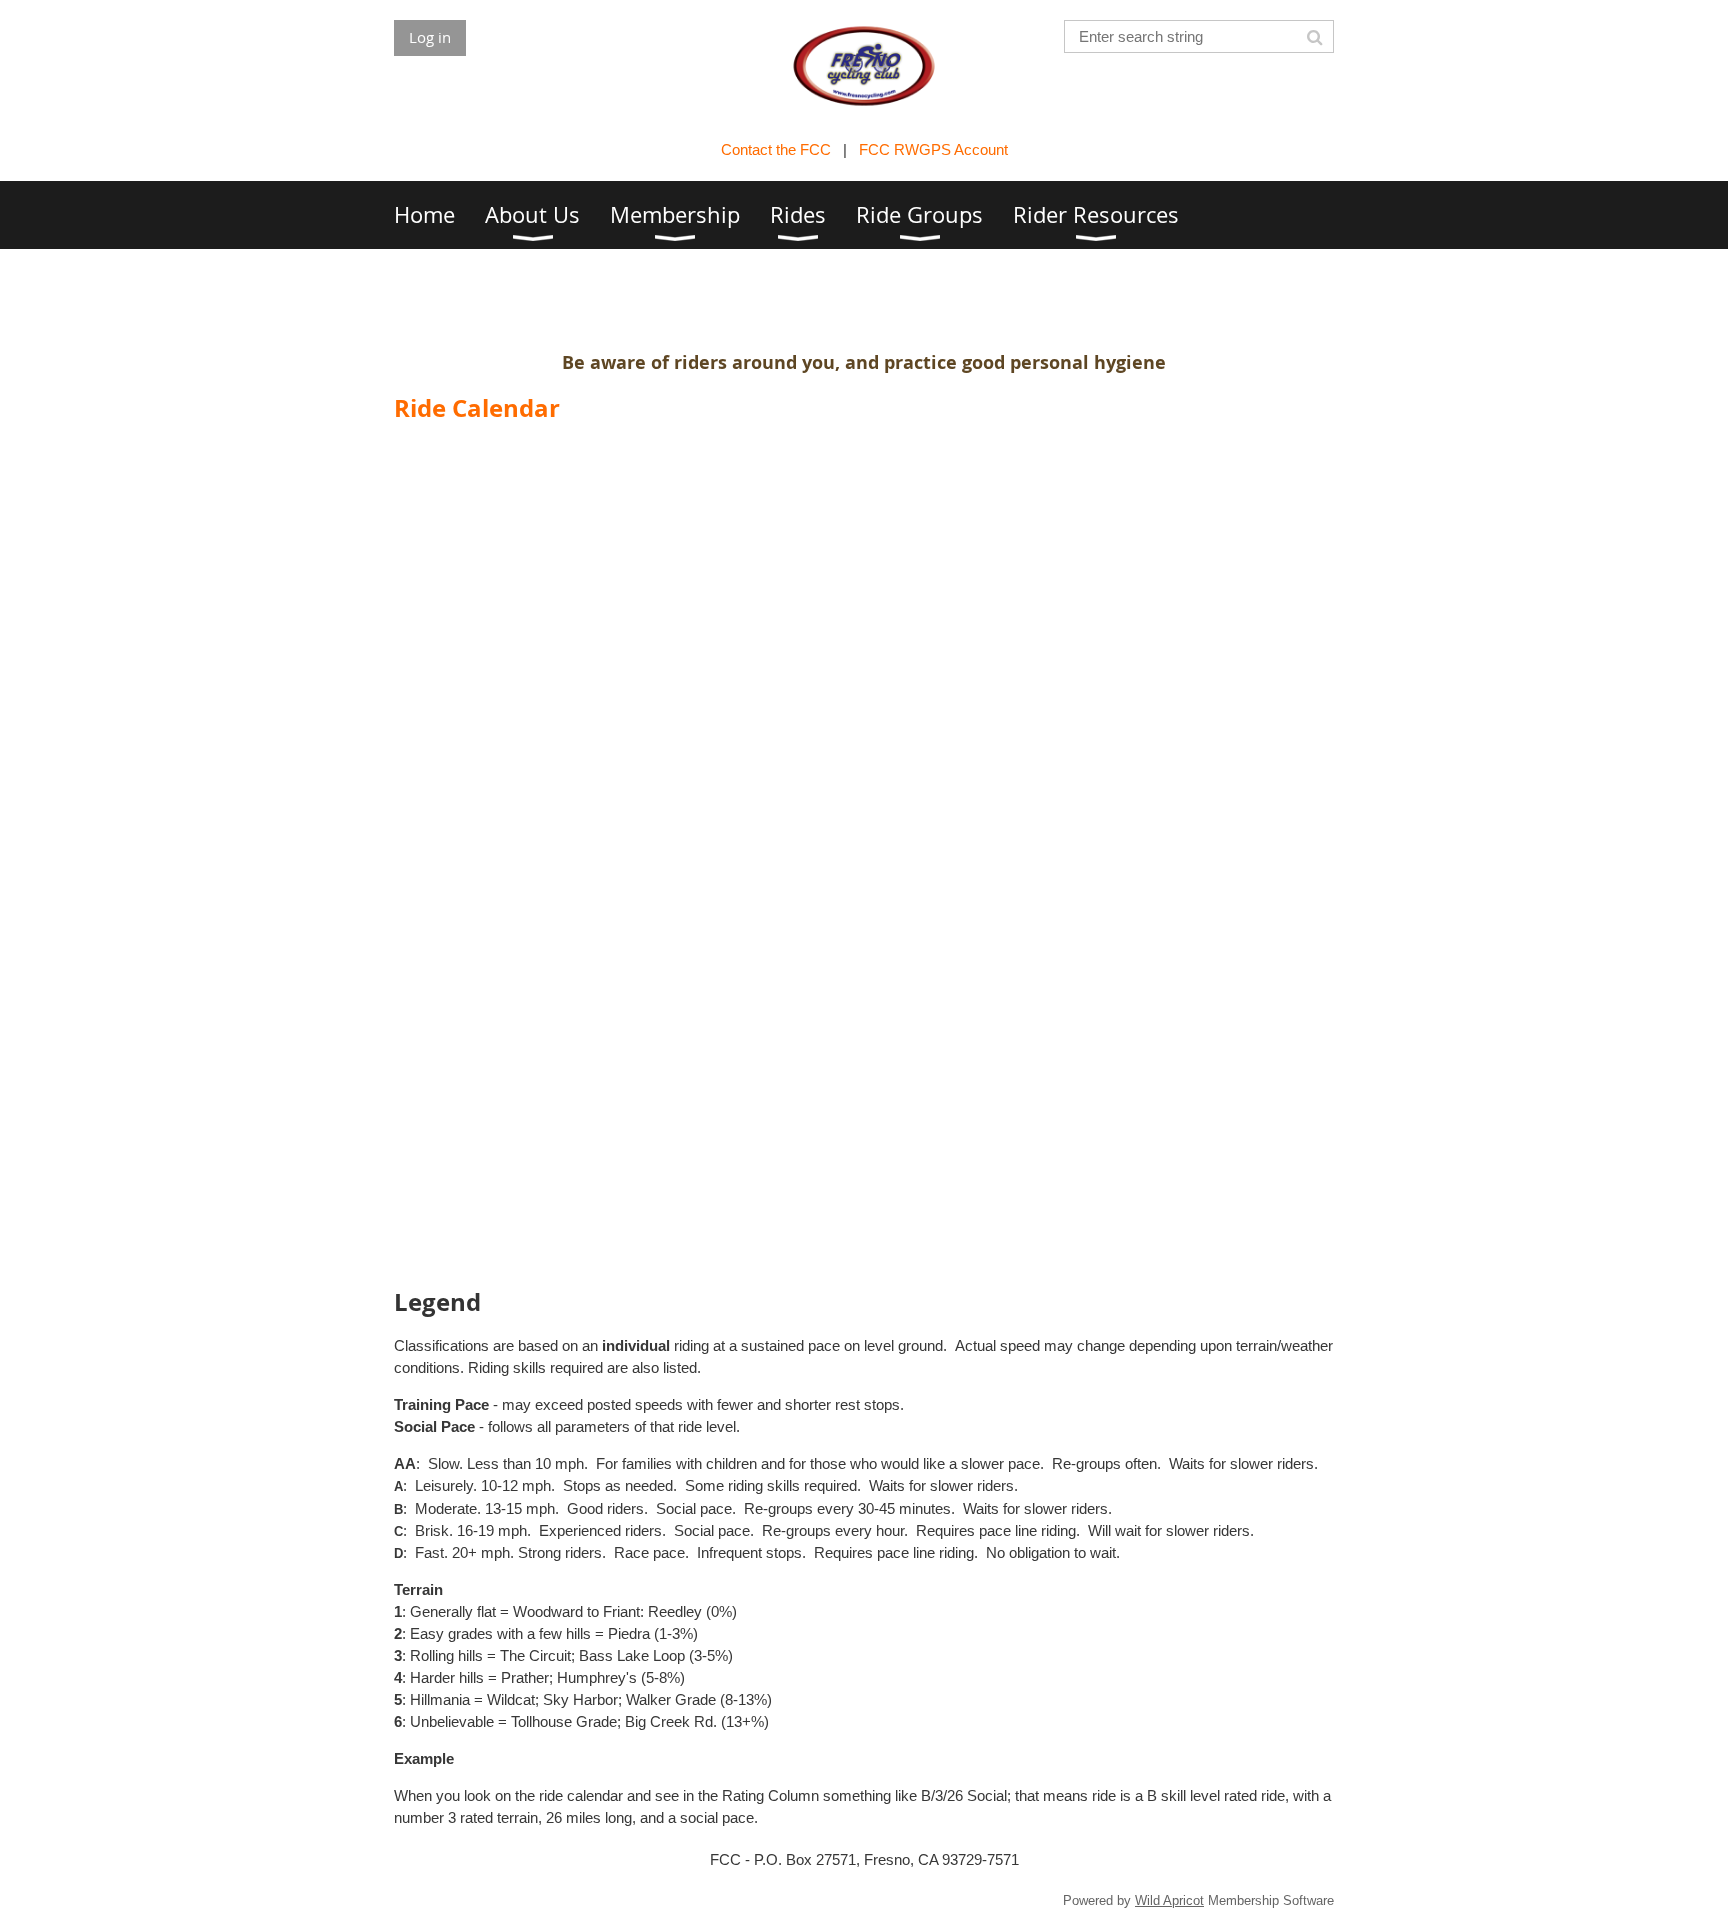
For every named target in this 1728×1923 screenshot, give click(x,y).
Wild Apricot (1169, 1900)
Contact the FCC (776, 149)
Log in (430, 37)
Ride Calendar (477, 408)
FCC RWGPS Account (933, 149)
